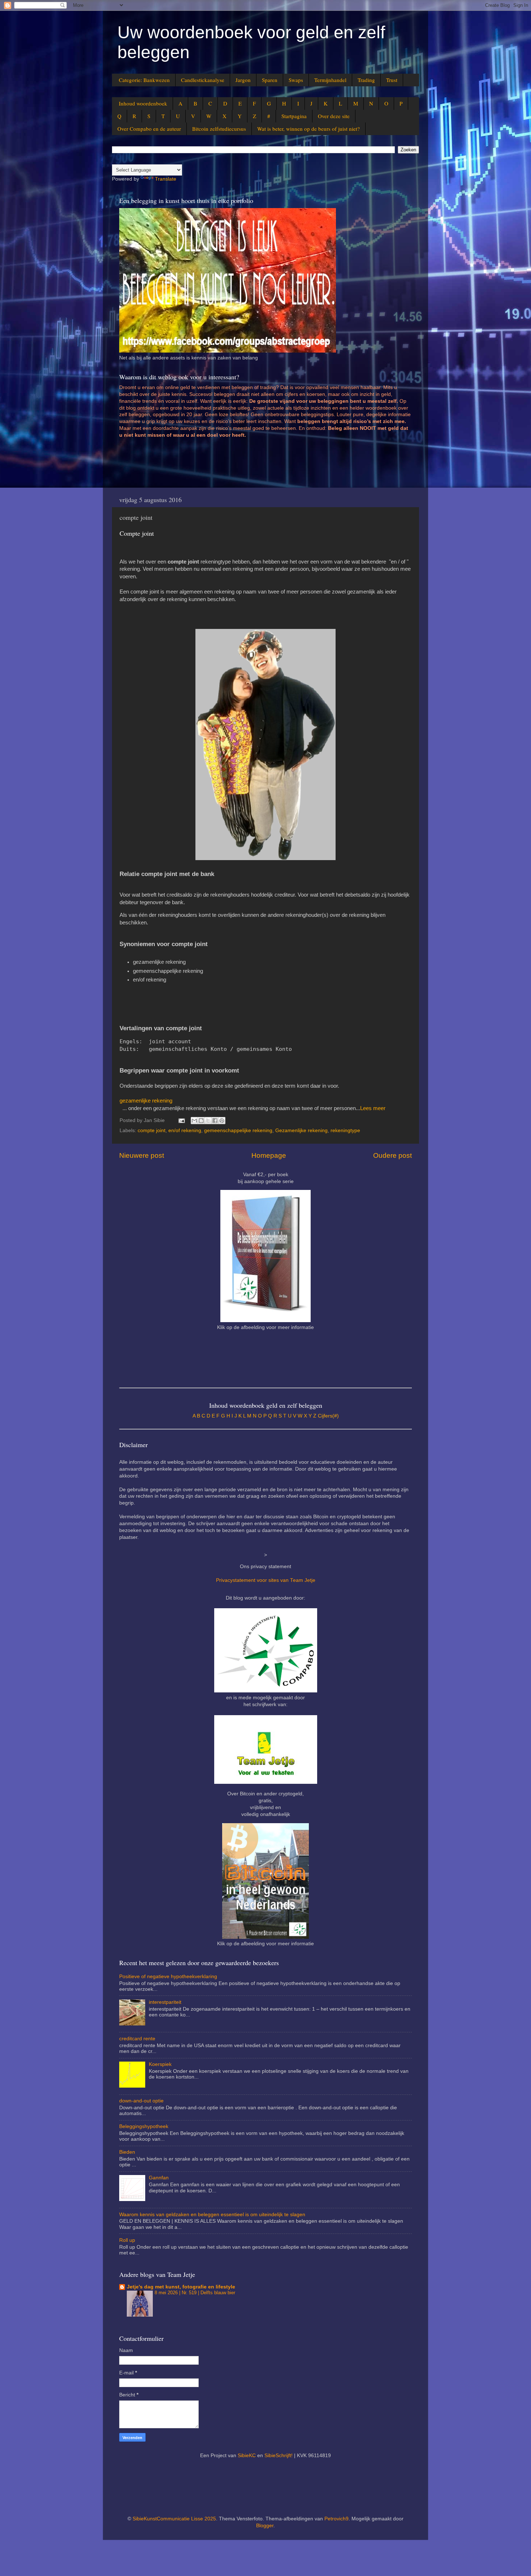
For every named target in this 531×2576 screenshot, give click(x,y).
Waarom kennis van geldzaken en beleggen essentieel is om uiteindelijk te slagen (212, 2215)
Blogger (265, 2526)
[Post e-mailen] (181, 1120)
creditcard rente (137, 2039)
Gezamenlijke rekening (301, 1130)
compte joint (152, 1130)
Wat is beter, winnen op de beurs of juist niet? (308, 129)
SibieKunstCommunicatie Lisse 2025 (174, 2519)
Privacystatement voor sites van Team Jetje (266, 1580)
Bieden (127, 2152)
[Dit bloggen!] (201, 1121)
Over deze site (334, 116)
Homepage (269, 1155)
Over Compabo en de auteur (149, 129)
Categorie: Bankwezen (144, 80)
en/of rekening (185, 1130)
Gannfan (159, 2178)
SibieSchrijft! (279, 2456)
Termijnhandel (330, 80)
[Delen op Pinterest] (222, 1121)
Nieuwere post (142, 1155)
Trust (392, 80)
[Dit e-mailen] (194, 1121)
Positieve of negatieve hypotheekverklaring (168, 1977)
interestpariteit (165, 2002)
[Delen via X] (208, 1121)
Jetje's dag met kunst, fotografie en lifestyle (181, 2287)
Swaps (296, 80)
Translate (166, 179)
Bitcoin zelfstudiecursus (219, 129)
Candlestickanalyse (203, 80)
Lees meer (373, 1108)
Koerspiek (160, 2064)
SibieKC (247, 2456)
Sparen (270, 80)
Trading (366, 80)
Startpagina (294, 116)
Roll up (127, 2240)
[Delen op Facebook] (215, 1121)
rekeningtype (345, 1130)
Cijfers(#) (328, 1416)
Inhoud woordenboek (143, 103)
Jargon (243, 80)
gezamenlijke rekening (146, 1101)
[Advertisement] (251, 466)
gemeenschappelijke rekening (238, 1130)
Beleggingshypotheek (144, 2126)
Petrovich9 (336, 2519)
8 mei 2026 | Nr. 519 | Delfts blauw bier (195, 2293)
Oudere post (392, 1155)
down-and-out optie (141, 2101)
